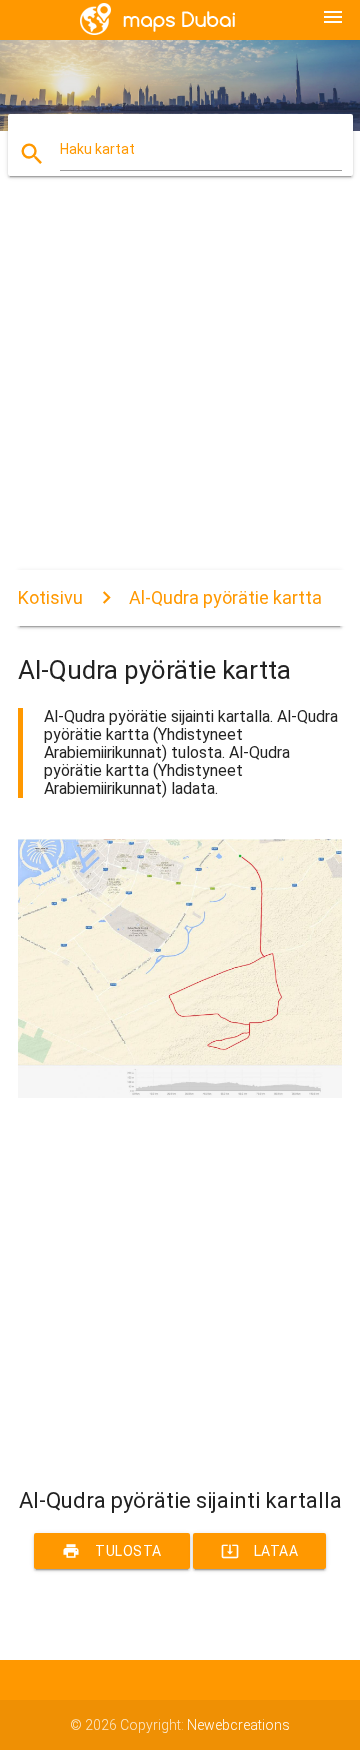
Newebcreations (238, 1725)
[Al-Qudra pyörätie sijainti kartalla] (180, 1093)
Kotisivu (50, 597)
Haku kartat (97, 149)
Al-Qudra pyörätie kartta (225, 597)
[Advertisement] (180, 390)
